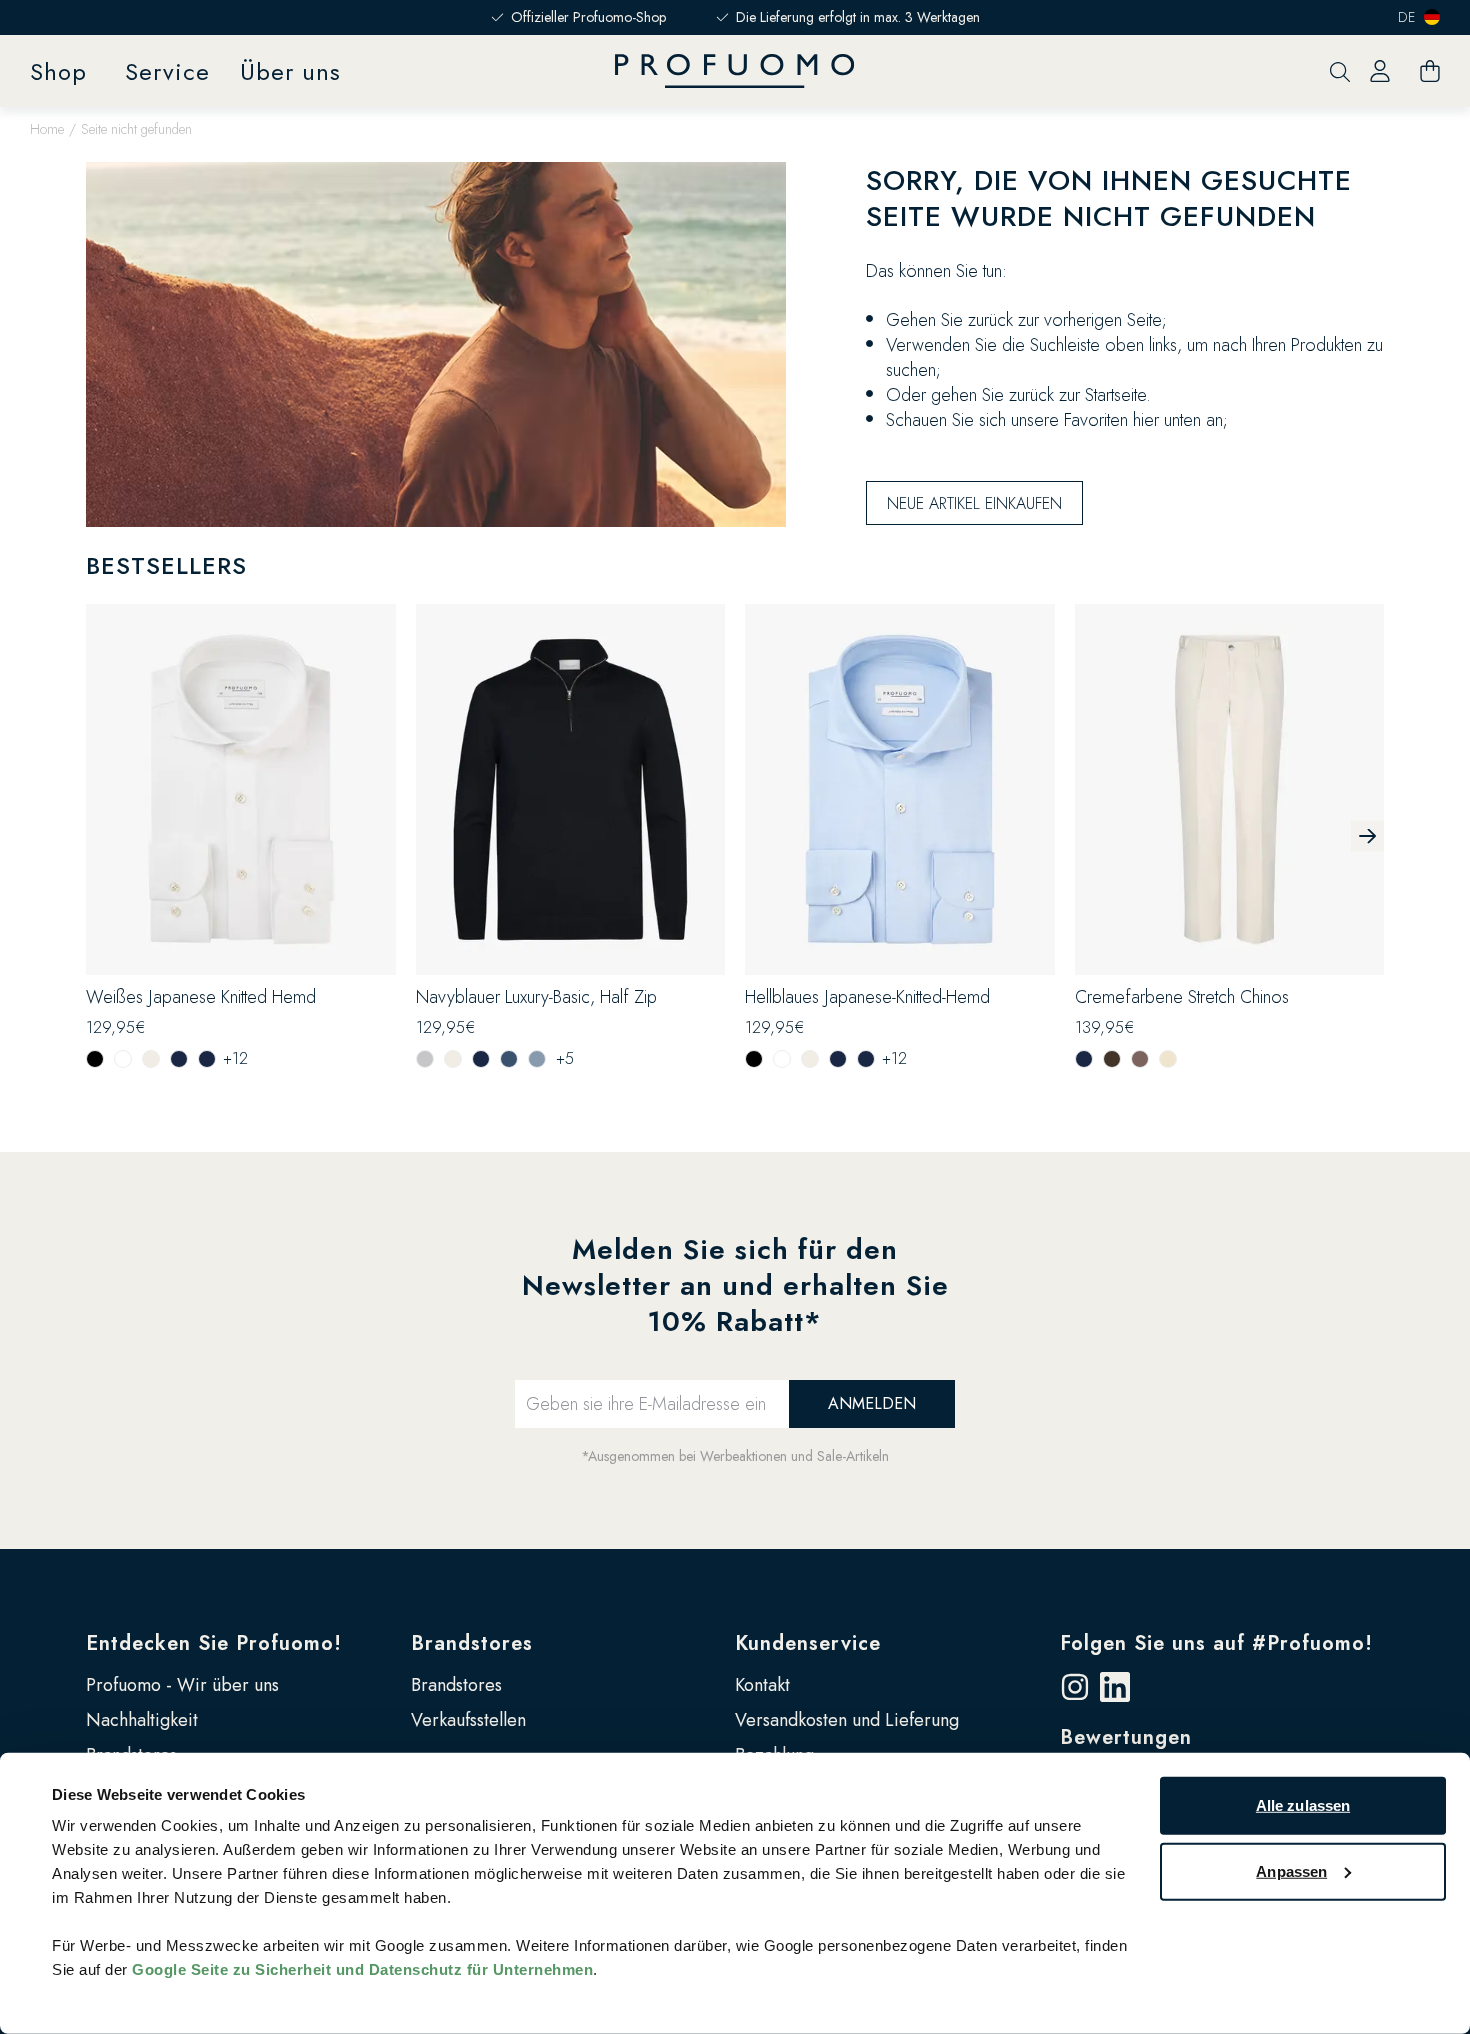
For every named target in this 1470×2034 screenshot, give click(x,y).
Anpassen (1291, 1870)
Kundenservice (808, 1643)
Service (167, 71)
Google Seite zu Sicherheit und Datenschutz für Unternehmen (362, 1969)
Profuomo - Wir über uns (182, 1685)
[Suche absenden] (1340, 71)
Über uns (290, 71)
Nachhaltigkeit (142, 1720)
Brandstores (472, 1643)
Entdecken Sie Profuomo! (214, 1643)
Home (47, 129)
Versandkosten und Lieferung (847, 1720)
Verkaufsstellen (468, 1720)
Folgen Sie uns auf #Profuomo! (1216, 1643)
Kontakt (762, 1685)
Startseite (1115, 395)
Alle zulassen (1303, 1805)
